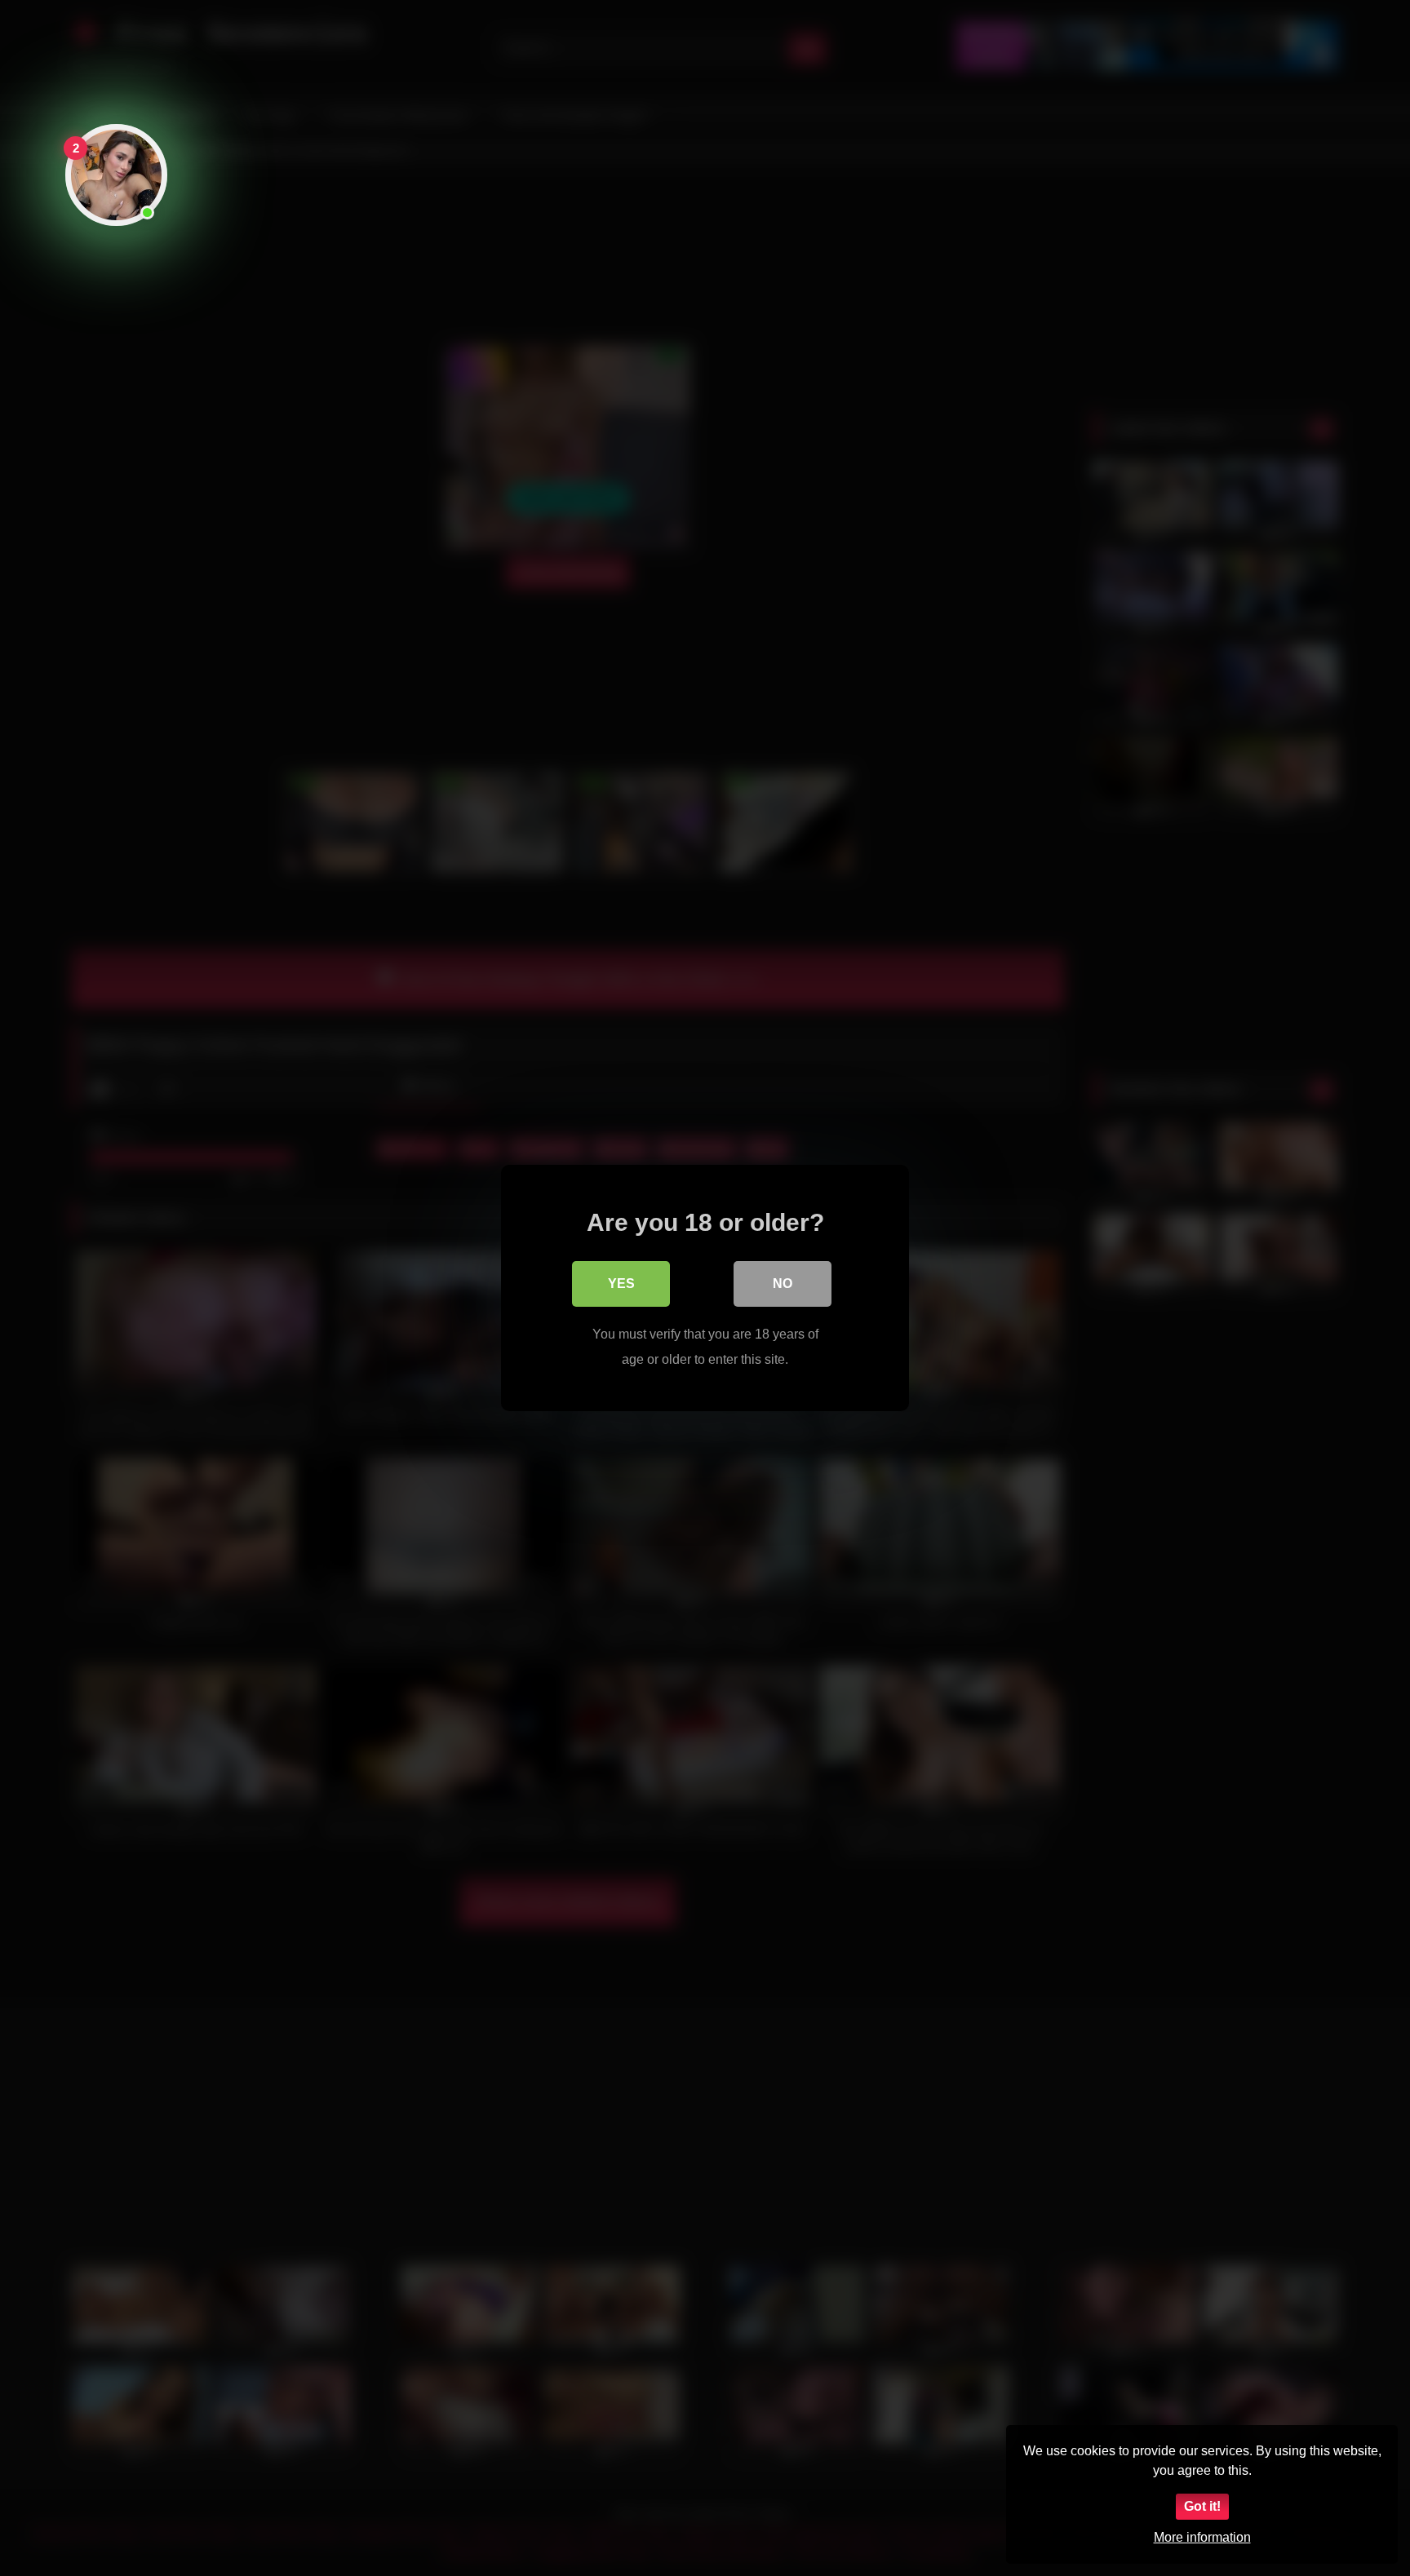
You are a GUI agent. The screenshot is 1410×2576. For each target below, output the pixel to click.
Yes (621, 1284)
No (783, 1284)
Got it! (1202, 2506)
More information (1202, 2537)
